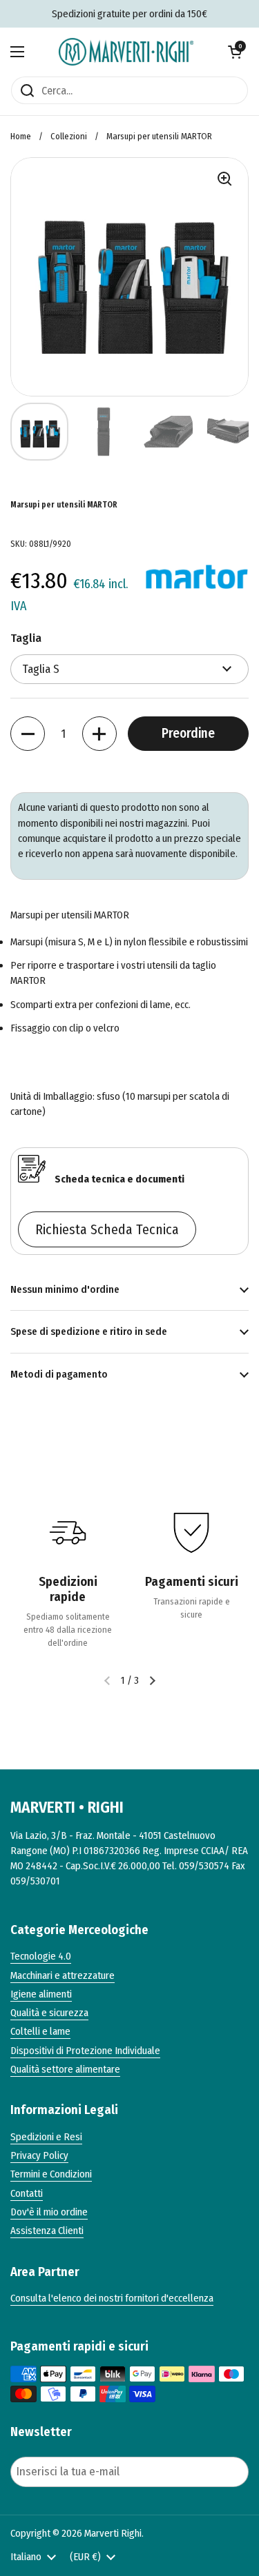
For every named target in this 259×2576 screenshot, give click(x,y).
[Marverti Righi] (126, 52)
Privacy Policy (39, 2155)
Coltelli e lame (40, 2031)
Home (21, 136)
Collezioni (69, 136)
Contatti (27, 2193)
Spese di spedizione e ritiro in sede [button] (89, 1331)
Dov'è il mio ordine (49, 2212)
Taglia (26, 638)
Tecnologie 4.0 (41, 1956)
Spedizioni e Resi (46, 2137)
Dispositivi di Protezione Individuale (85, 2051)
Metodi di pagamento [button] (59, 1374)
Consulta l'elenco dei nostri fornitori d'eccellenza (112, 2298)
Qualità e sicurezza (49, 2013)
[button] (235, 52)
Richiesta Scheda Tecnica (107, 1229)
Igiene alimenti (41, 1994)
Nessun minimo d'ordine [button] (65, 1289)
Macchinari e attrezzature (63, 1975)
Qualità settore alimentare (65, 2069)
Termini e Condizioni (51, 2174)
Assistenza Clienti (47, 2231)
